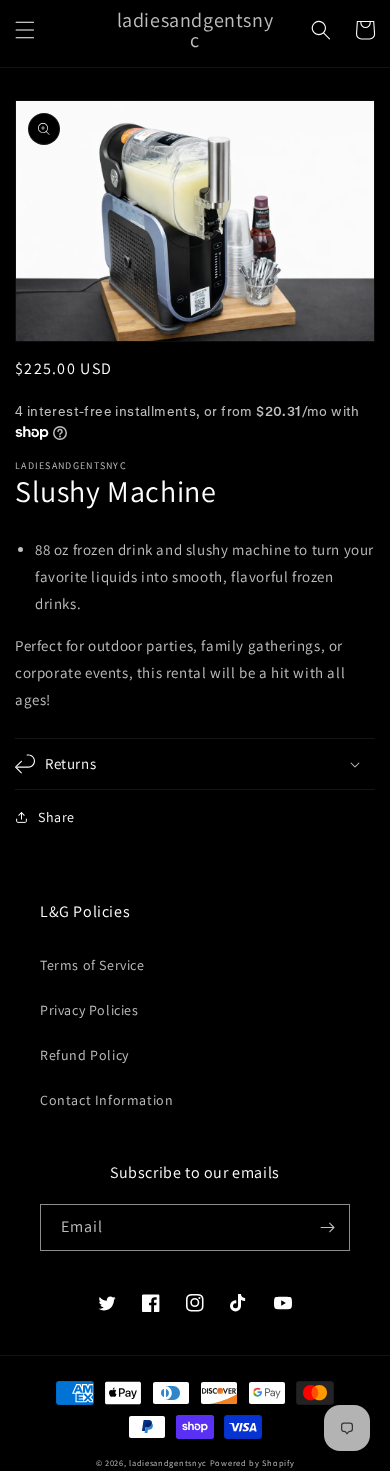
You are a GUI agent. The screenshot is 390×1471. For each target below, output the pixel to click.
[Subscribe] (327, 1227)
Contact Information (106, 1100)
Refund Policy (84, 1055)
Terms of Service (92, 965)
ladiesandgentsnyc (168, 1462)
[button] (25, 30)
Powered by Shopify (252, 1462)
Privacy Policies (89, 1010)
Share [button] (56, 817)
